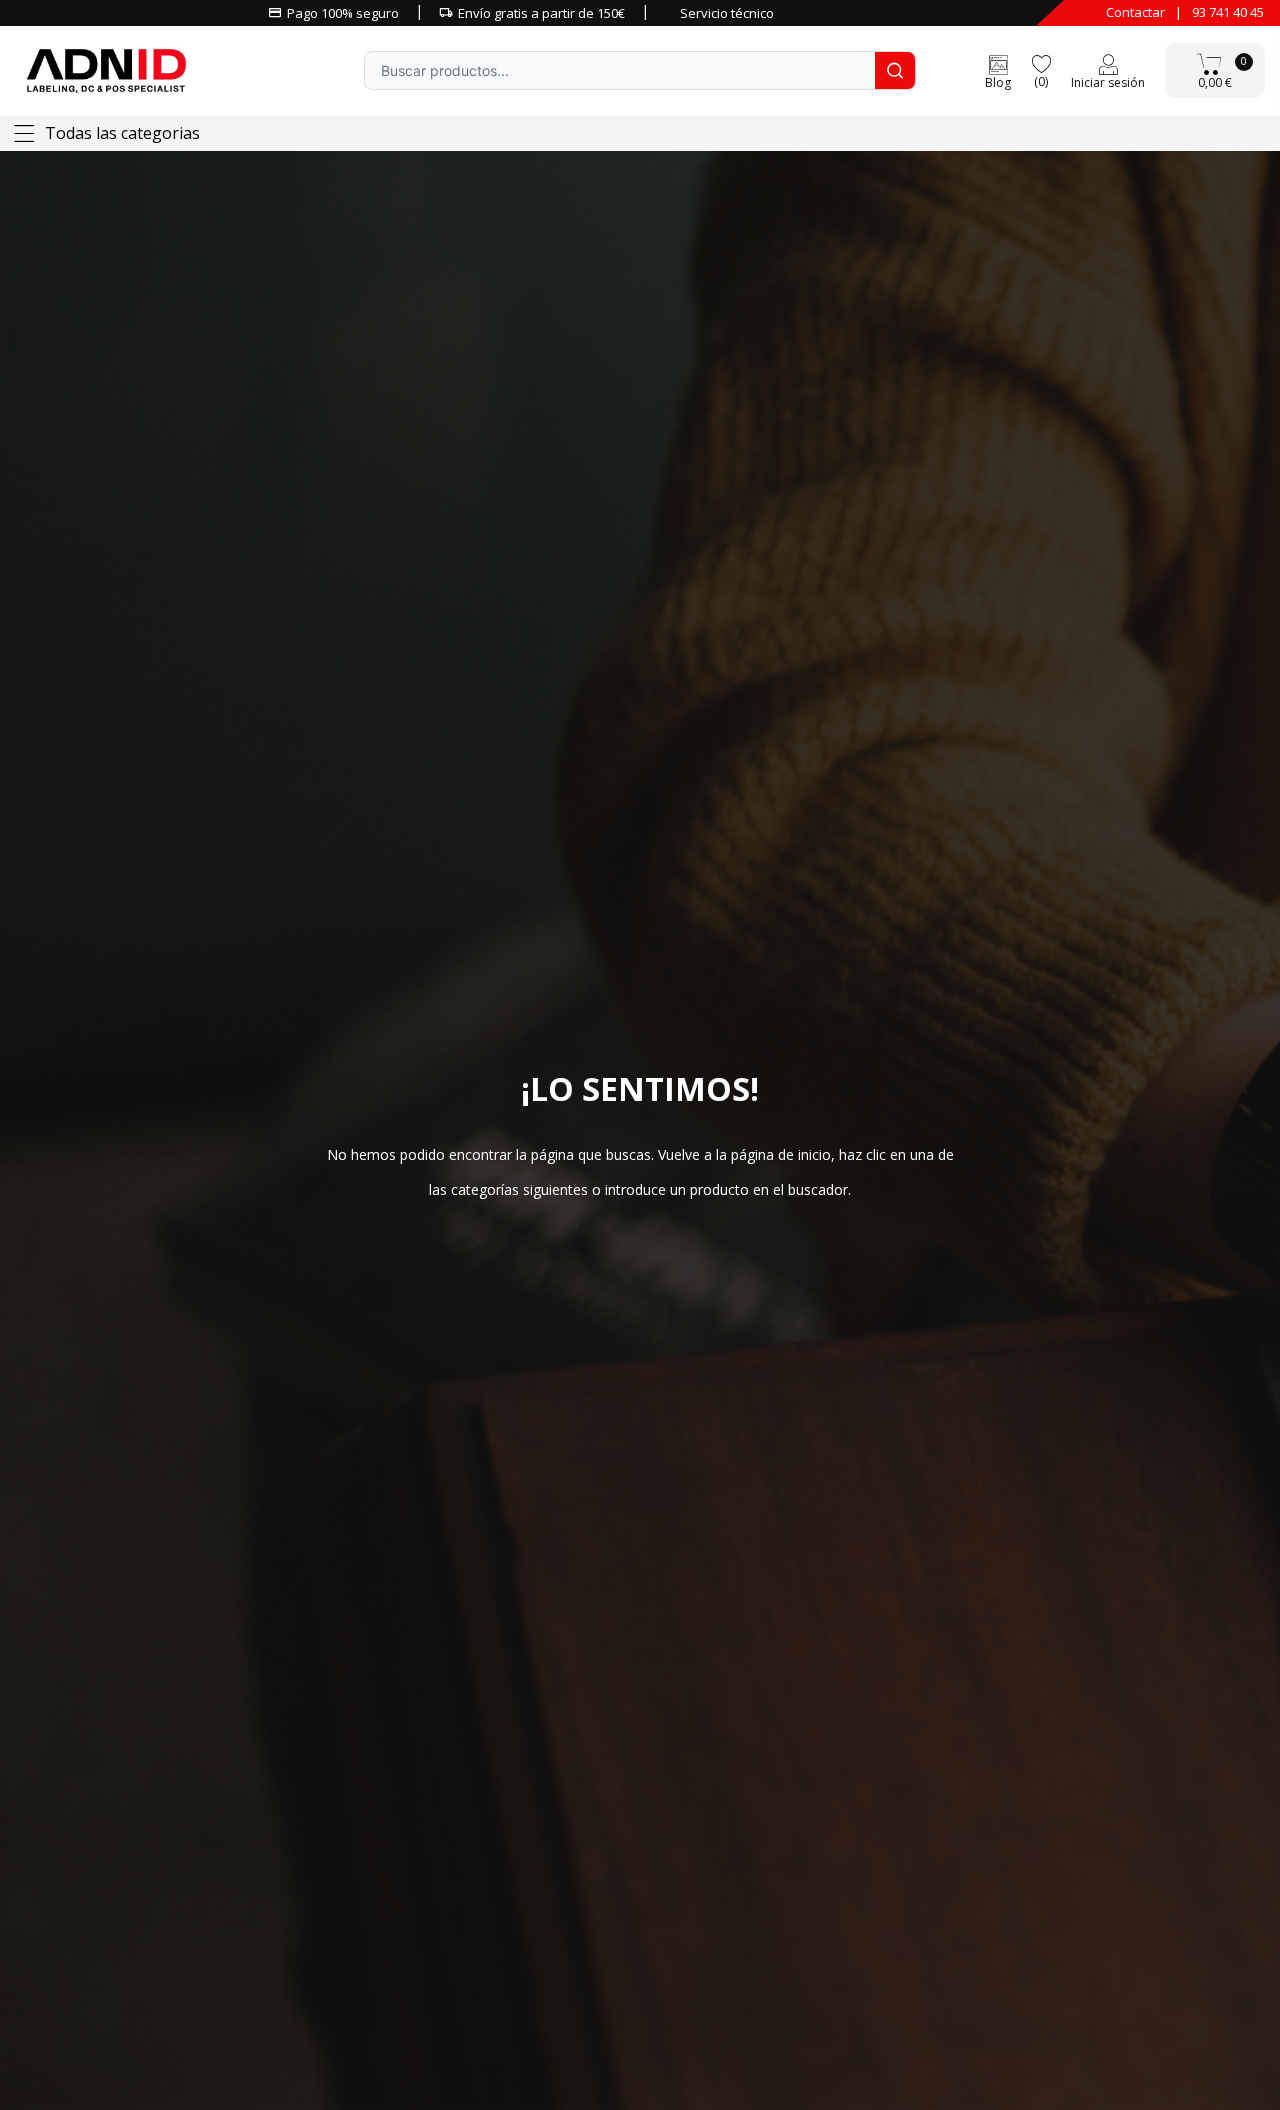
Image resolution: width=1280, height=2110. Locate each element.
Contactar (1135, 12)
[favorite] (1041, 62)
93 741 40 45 (1228, 12)
